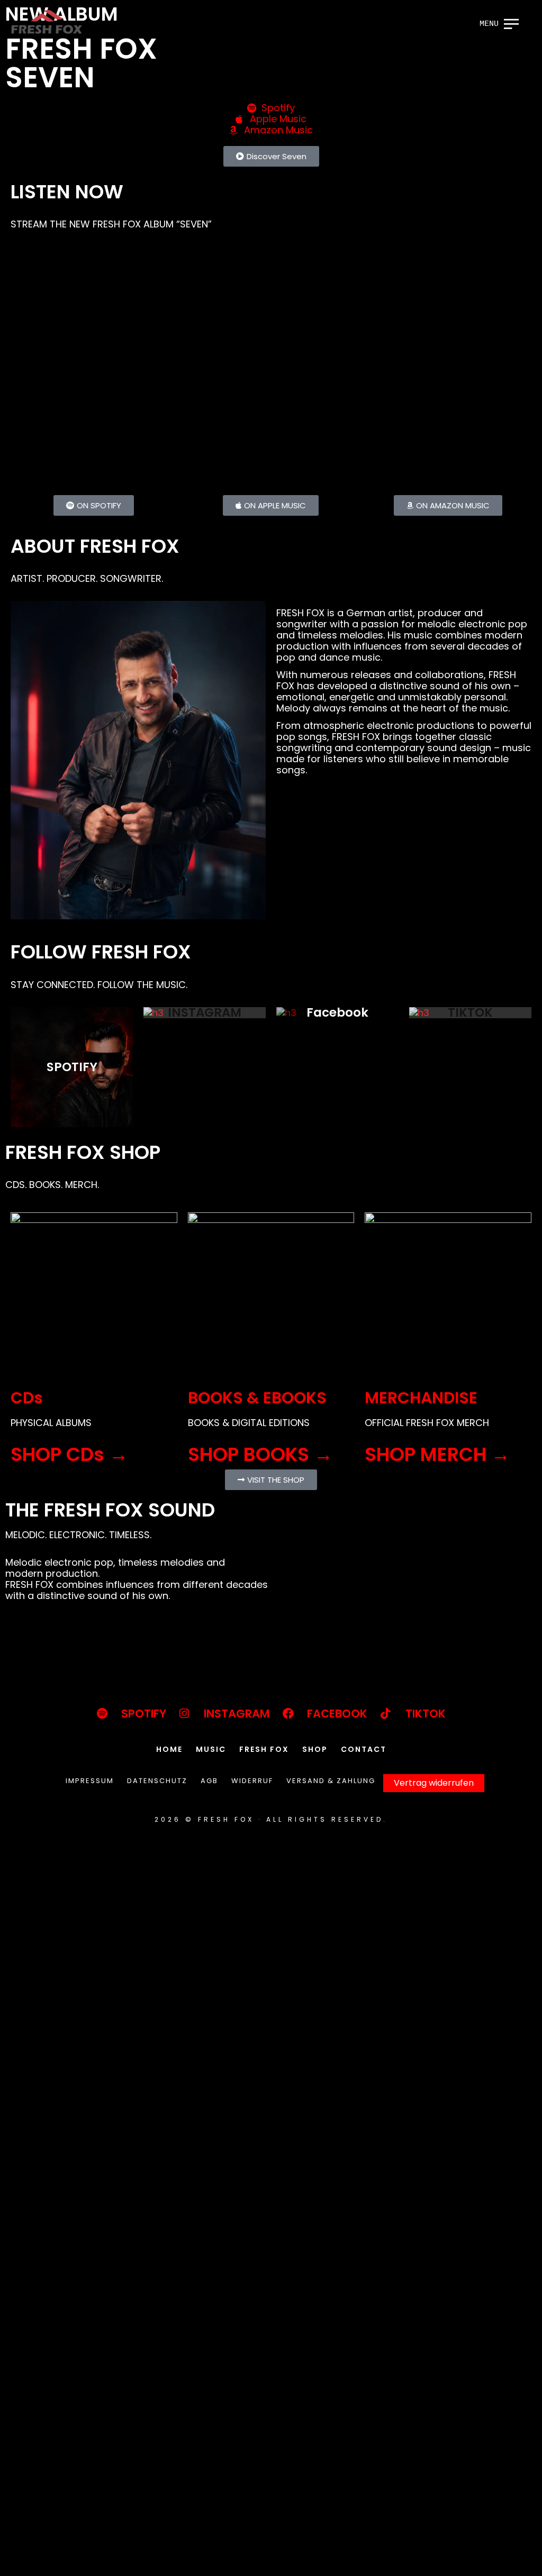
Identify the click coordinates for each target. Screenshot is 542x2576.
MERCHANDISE (421, 1398)
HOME (169, 1749)
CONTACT (364, 1749)
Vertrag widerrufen (434, 1783)
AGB (209, 1781)
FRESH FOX (264, 1749)
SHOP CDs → (69, 1454)
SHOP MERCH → (437, 1454)
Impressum (90, 1781)
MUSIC (211, 1749)
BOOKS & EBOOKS (257, 1398)
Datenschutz (157, 1781)
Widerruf (252, 1781)
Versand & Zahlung (331, 1781)
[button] (271, 156)
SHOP (315, 1749)
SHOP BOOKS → (260, 1454)
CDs (27, 1398)
